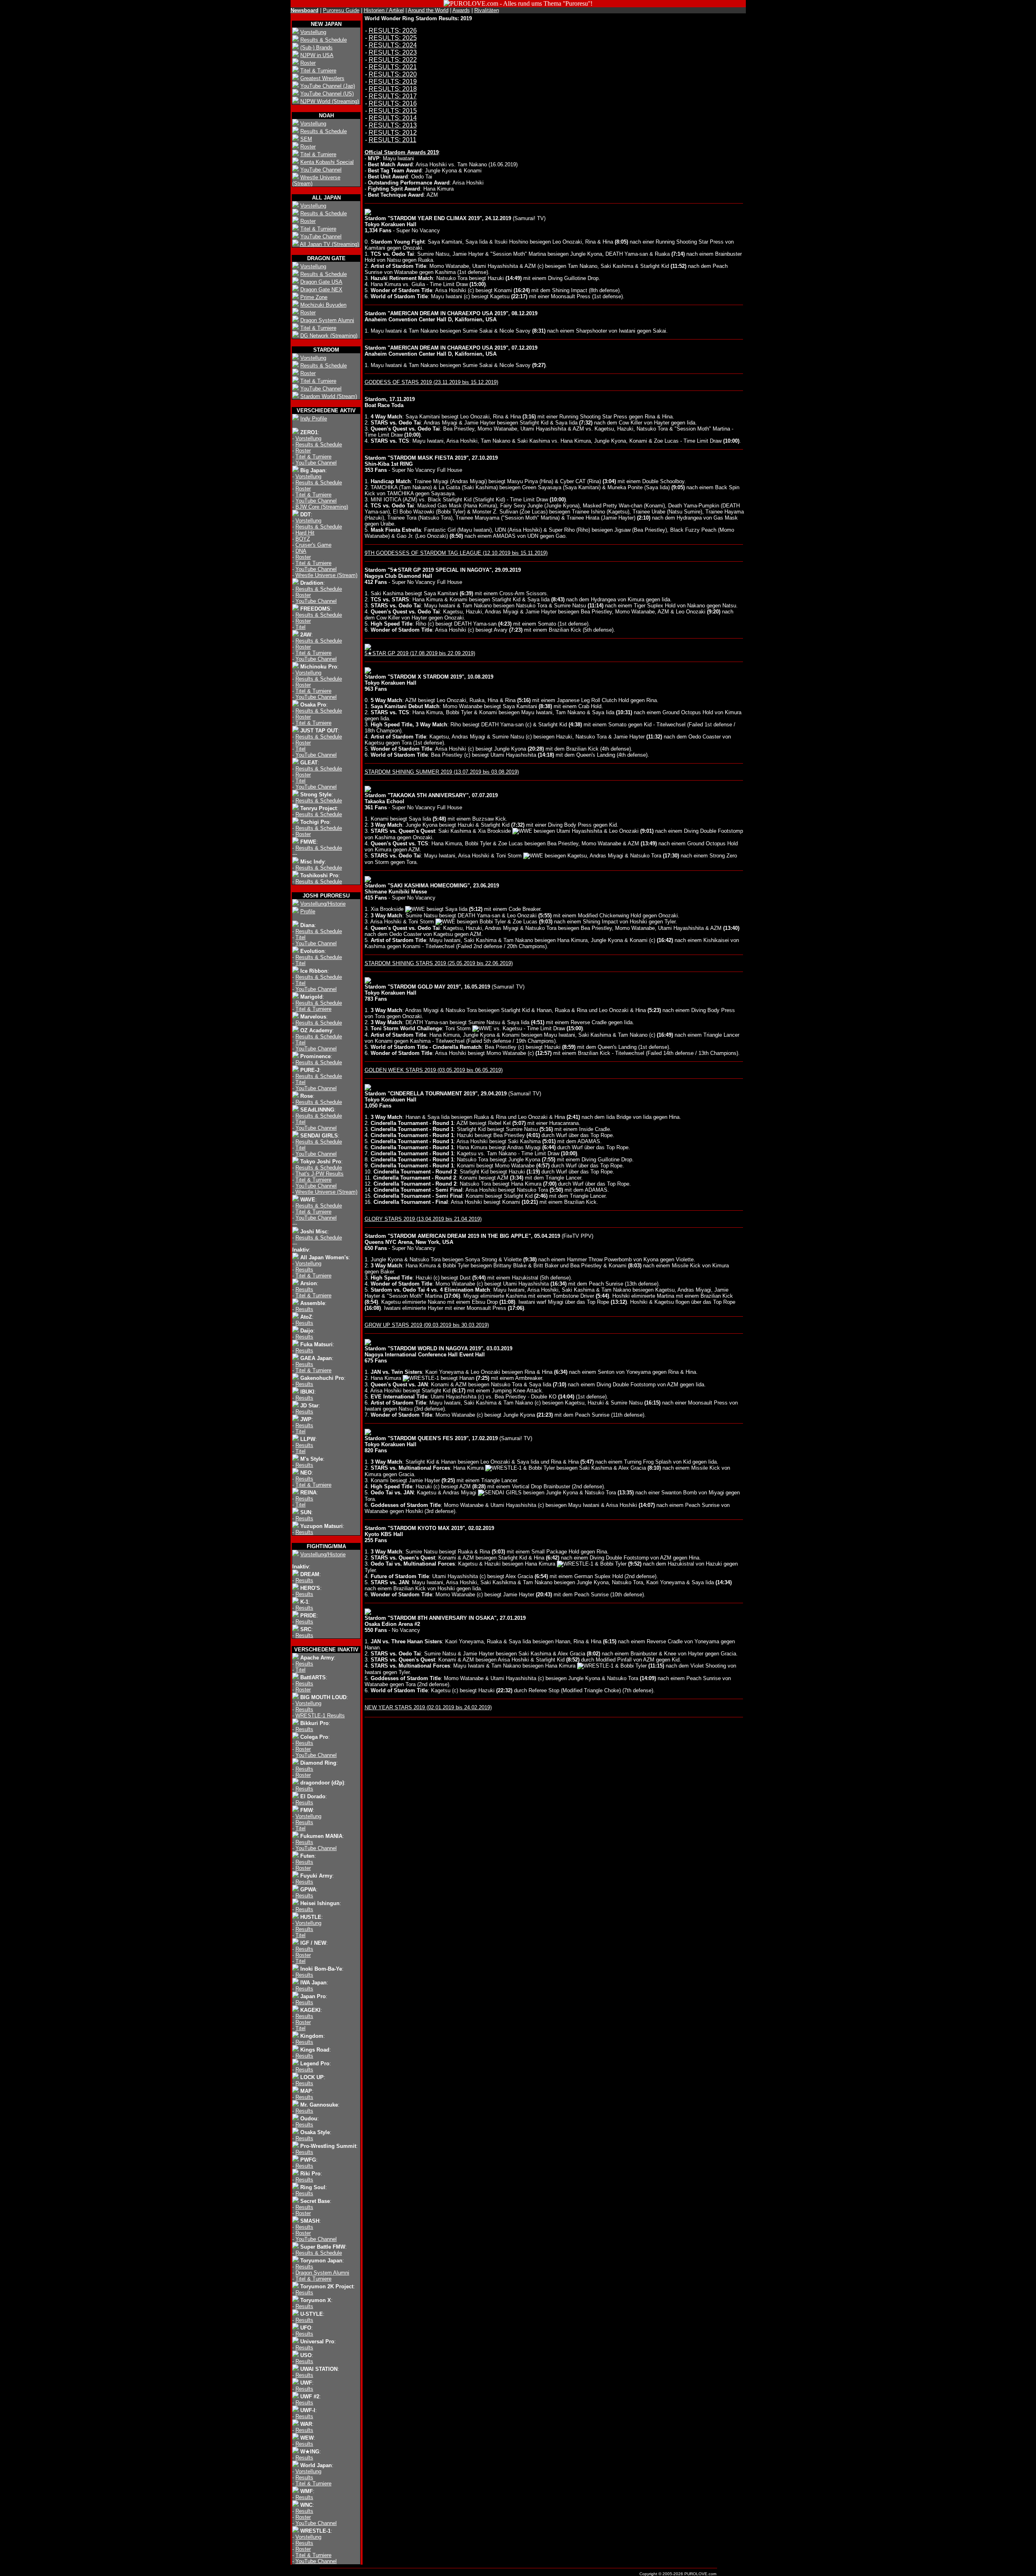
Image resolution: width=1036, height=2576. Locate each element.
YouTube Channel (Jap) (328, 86)
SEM (306, 139)
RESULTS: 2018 (393, 89)
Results (304, 1270)
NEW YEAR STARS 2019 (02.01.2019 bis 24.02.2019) (428, 1707)
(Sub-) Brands (316, 48)
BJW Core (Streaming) (322, 507)
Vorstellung (313, 32)
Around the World (428, 10)
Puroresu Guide (341, 10)
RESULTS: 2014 (393, 118)
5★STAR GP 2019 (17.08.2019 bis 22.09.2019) (420, 653)
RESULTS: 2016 (393, 103)
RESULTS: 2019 (393, 82)
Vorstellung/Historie (323, 904)
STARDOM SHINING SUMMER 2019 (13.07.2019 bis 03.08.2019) (442, 772)
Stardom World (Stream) (329, 396)
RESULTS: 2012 (393, 133)
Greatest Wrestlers (322, 78)
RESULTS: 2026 (393, 31)
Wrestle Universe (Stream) (326, 575)
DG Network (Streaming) (329, 336)
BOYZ (303, 539)
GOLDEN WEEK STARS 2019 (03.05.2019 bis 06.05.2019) (434, 1070)
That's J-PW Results (320, 1174)
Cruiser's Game (313, 545)
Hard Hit (305, 533)
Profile (308, 911)
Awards (461, 10)
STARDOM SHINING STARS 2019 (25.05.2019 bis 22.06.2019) (439, 963)
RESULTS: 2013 (393, 125)
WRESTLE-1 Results (320, 1716)
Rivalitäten (487, 10)
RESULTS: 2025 (393, 38)
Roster (308, 63)
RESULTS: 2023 (393, 52)
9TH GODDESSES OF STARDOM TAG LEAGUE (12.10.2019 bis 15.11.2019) (456, 553)
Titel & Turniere (318, 71)
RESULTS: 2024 (393, 45)
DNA (301, 551)
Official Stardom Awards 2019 (402, 152)
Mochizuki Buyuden (323, 305)
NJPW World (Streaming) (330, 101)
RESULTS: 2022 (393, 60)
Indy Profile (314, 419)
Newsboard (305, 10)
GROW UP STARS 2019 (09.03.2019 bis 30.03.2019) (427, 1325)
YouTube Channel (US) (327, 94)
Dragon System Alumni (327, 320)
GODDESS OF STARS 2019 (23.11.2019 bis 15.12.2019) (431, 382)
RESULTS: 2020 (393, 74)
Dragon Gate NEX (321, 290)
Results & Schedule (324, 40)
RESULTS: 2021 (393, 67)
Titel (300, 627)
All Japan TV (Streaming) (329, 244)
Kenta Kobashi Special (327, 162)
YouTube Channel (321, 170)
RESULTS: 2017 (393, 96)
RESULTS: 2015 (393, 111)
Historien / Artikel (384, 10)
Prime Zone (314, 297)
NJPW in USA (317, 55)
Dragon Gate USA (321, 282)
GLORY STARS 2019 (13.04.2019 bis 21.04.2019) (423, 1219)
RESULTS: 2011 (393, 140)
